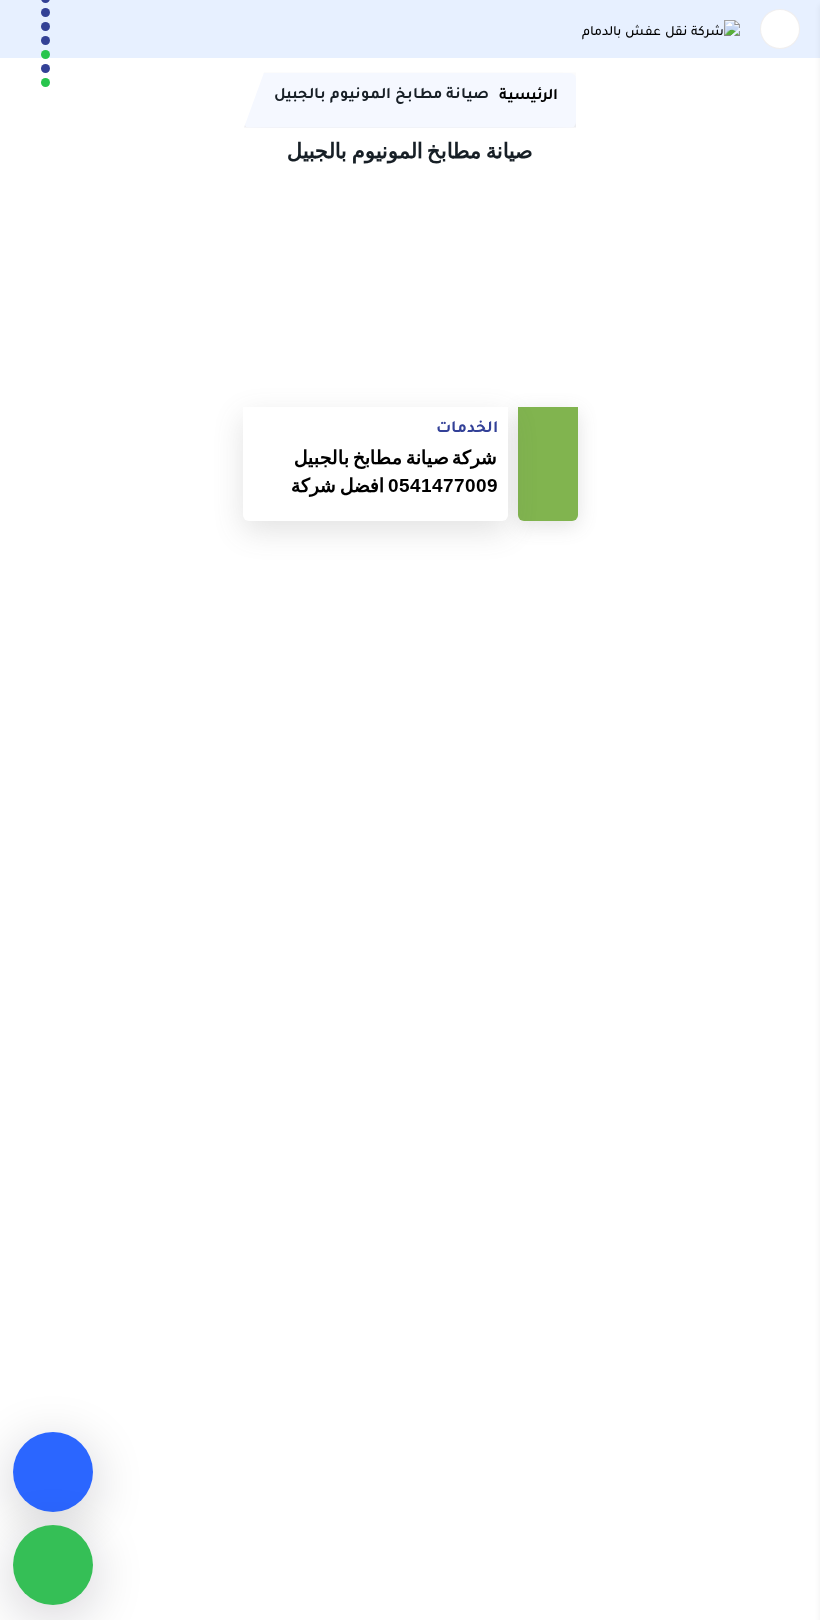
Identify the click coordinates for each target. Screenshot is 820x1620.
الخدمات (467, 426)
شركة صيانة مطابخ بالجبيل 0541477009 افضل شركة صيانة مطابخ (394, 476)
